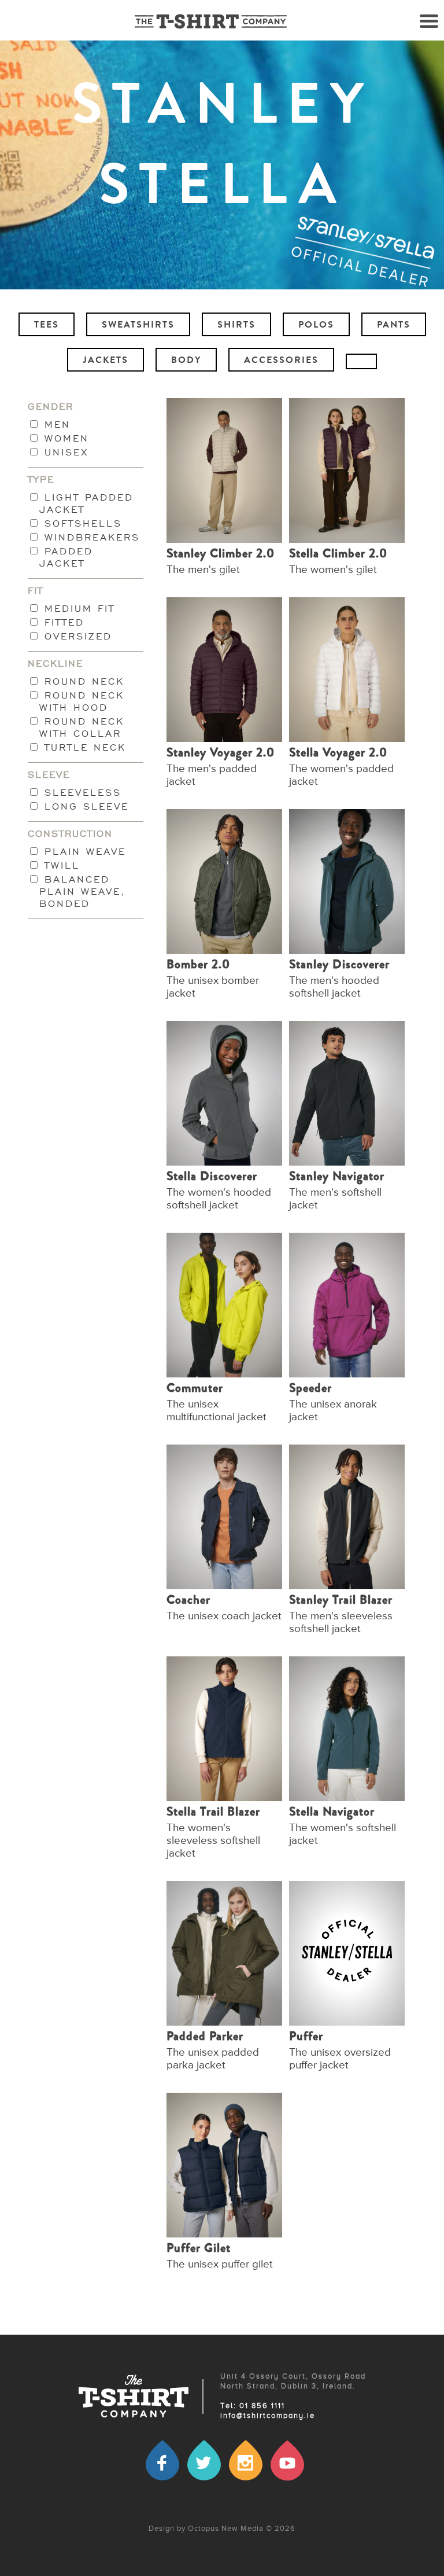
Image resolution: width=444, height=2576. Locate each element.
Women (64, 438)
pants (394, 326)
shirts (236, 326)
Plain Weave (83, 852)
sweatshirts (138, 326)
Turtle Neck (83, 747)
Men (55, 425)
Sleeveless (80, 793)
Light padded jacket (86, 504)
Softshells (81, 523)
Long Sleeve (84, 806)
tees (47, 326)
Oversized (76, 636)
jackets (106, 361)
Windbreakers (90, 537)
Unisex (64, 452)
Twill (60, 866)
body (186, 361)
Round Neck (82, 681)
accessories (281, 361)
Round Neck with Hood (82, 701)
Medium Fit (77, 609)
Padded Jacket (66, 557)
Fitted (62, 622)
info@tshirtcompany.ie (268, 2416)
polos (316, 326)
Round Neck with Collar (82, 727)
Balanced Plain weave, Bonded (83, 892)
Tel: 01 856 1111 (253, 2406)
